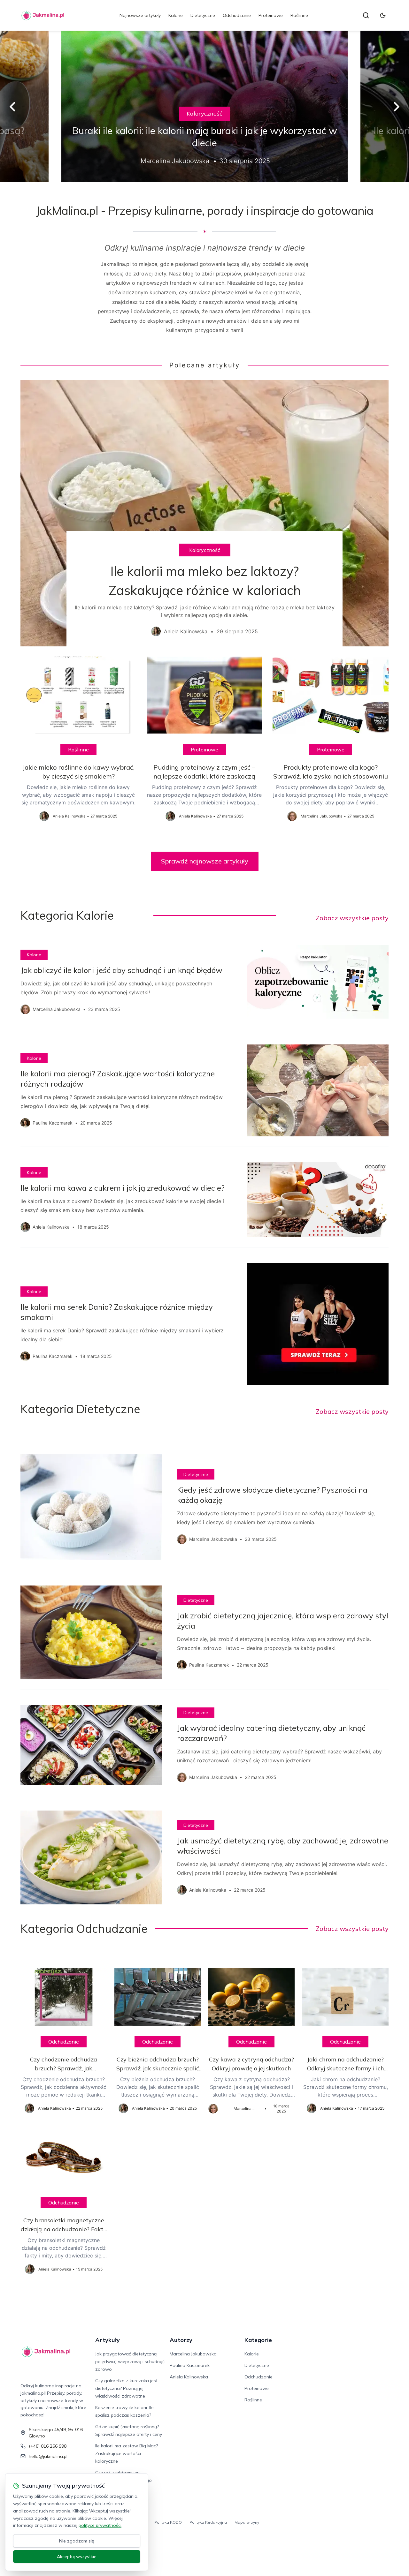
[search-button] (366, 15)
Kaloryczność (204, 113)
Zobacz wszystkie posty (352, 918)
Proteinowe (271, 15)
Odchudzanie (237, 15)
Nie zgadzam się (77, 2541)
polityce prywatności (100, 2525)
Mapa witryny (247, 2522)
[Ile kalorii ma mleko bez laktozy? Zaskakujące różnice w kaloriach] (204, 513)
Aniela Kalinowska (189, 2377)
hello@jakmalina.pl (48, 2456)
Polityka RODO (168, 2522)
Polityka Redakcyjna (208, 2522)
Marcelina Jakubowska (193, 2354)
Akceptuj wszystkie (77, 2557)
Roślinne (299, 15)
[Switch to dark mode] (383, 15)
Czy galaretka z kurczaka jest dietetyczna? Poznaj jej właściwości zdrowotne (126, 2388)
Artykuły (108, 2340)
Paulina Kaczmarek (190, 2365)
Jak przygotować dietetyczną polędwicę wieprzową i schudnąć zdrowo (130, 2361)
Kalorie (176, 15)
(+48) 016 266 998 (48, 2446)
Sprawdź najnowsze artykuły (205, 861)
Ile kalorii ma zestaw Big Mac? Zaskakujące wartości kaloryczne (127, 2453)
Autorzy (181, 2340)
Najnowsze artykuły (140, 15)
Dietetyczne (203, 15)
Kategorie (258, 2340)
